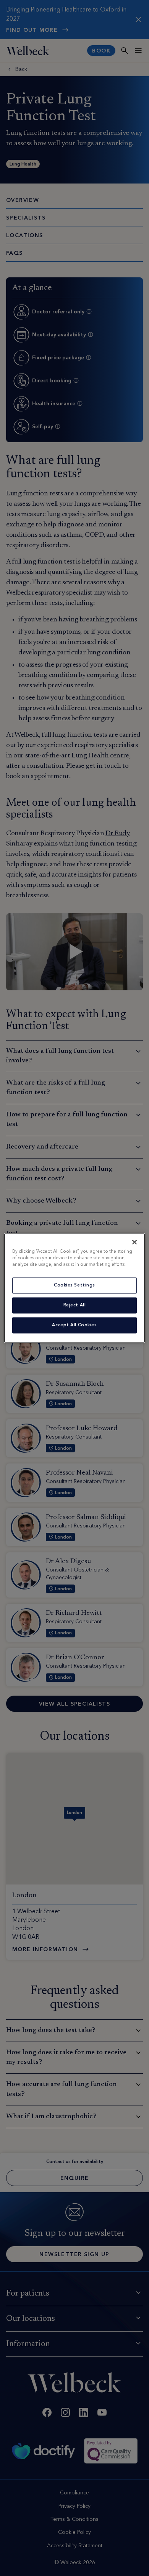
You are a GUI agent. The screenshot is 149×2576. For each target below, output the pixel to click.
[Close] (134, 1242)
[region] (75, 1288)
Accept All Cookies (74, 1325)
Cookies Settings (74, 1285)
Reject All (75, 1305)
